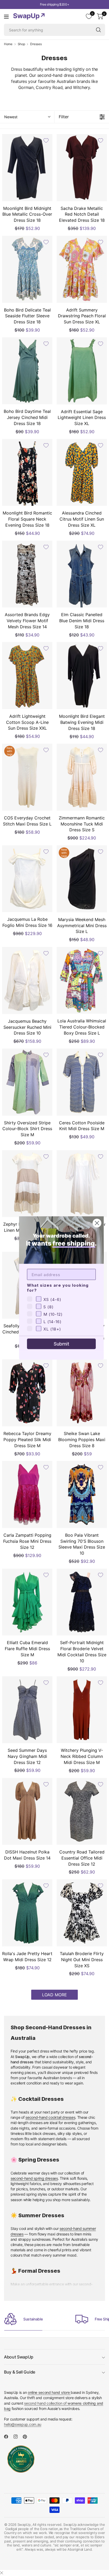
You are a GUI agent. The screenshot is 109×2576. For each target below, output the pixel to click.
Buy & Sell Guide (20, 2372)
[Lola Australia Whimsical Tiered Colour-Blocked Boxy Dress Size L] (82, 980)
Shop (21, 44)
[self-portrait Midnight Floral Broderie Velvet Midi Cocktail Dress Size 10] (82, 1602)
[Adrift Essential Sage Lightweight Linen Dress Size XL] (82, 371)
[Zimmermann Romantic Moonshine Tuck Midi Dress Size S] (82, 777)
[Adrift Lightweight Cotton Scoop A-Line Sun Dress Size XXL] (27, 675)
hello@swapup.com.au (23, 2424)
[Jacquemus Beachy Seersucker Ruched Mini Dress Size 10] (27, 980)
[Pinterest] (27, 2437)
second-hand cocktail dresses (50, 2117)
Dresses (36, 44)
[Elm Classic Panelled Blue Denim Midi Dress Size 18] (82, 574)
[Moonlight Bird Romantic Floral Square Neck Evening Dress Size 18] (27, 472)
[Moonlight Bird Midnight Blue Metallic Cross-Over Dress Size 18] (27, 168)
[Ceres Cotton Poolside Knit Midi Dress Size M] (82, 1082)
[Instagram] (18, 2437)
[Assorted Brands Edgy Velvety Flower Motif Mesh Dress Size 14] (27, 574)
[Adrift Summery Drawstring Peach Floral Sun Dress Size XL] (82, 269)
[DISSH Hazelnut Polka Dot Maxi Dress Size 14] (27, 1811)
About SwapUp (19, 2357)
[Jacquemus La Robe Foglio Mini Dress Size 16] (27, 879)
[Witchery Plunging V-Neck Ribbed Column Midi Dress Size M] (82, 1710)
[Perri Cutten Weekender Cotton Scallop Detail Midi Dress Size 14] (82, 1184)
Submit (62, 1344)
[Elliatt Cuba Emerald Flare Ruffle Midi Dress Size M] (27, 1602)
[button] (27, 117)
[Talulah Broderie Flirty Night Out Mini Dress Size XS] (82, 1913)
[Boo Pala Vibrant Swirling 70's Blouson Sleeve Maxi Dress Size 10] (82, 1494)
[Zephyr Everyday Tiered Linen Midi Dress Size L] (27, 1184)
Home (8, 44)
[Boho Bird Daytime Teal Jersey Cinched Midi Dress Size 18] (27, 371)
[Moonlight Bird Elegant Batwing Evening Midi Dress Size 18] (82, 676)
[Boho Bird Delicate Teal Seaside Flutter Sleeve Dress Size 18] (27, 269)
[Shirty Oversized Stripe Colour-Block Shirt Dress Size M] (27, 1082)
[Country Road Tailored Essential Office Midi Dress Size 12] (82, 1811)
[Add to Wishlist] (46, 140)
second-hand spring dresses (34, 2178)
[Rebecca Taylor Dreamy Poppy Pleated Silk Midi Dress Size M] (27, 1393)
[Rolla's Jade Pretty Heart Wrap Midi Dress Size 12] (27, 1913)
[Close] (2, 2573)
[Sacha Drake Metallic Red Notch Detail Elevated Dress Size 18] (82, 168)
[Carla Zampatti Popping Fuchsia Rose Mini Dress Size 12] (27, 1494)
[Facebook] (8, 2437)
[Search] (98, 30)
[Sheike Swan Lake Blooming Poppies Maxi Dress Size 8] (82, 1393)
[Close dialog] (97, 1223)
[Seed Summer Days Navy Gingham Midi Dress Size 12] (27, 1710)
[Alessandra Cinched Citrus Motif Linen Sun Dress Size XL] (82, 472)
